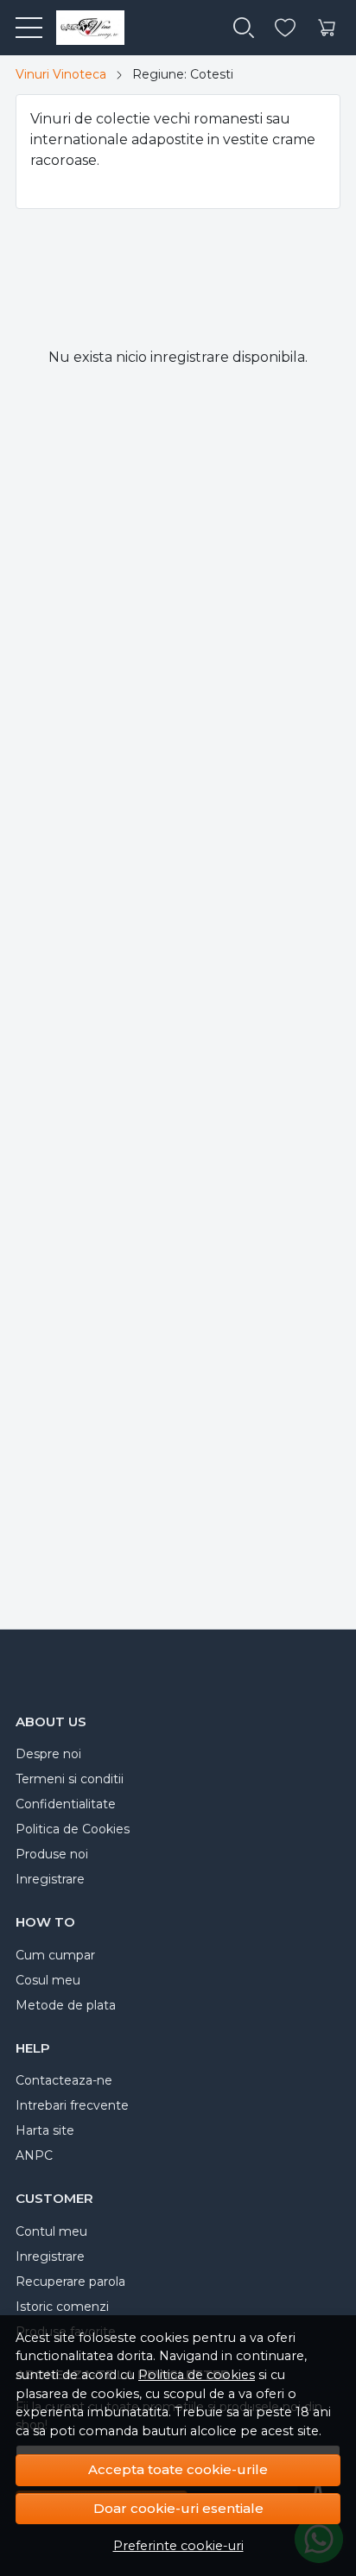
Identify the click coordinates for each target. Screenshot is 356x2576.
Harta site (45, 2130)
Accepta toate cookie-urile (178, 2469)
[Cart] (327, 28)
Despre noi (48, 1754)
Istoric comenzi (62, 2307)
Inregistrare (50, 1879)
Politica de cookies (197, 2375)
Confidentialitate (66, 1804)
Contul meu (51, 2231)
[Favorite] (285, 28)
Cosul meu (48, 1980)
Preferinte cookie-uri (178, 2546)
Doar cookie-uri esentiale (178, 2508)
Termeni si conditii (70, 1779)
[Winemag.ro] (83, 28)
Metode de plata (66, 2005)
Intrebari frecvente (72, 2105)
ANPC (34, 2155)
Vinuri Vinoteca (61, 74)
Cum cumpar (55, 1955)
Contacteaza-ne (64, 2080)
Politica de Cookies (73, 1829)
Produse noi (52, 1854)
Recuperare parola (70, 2282)
